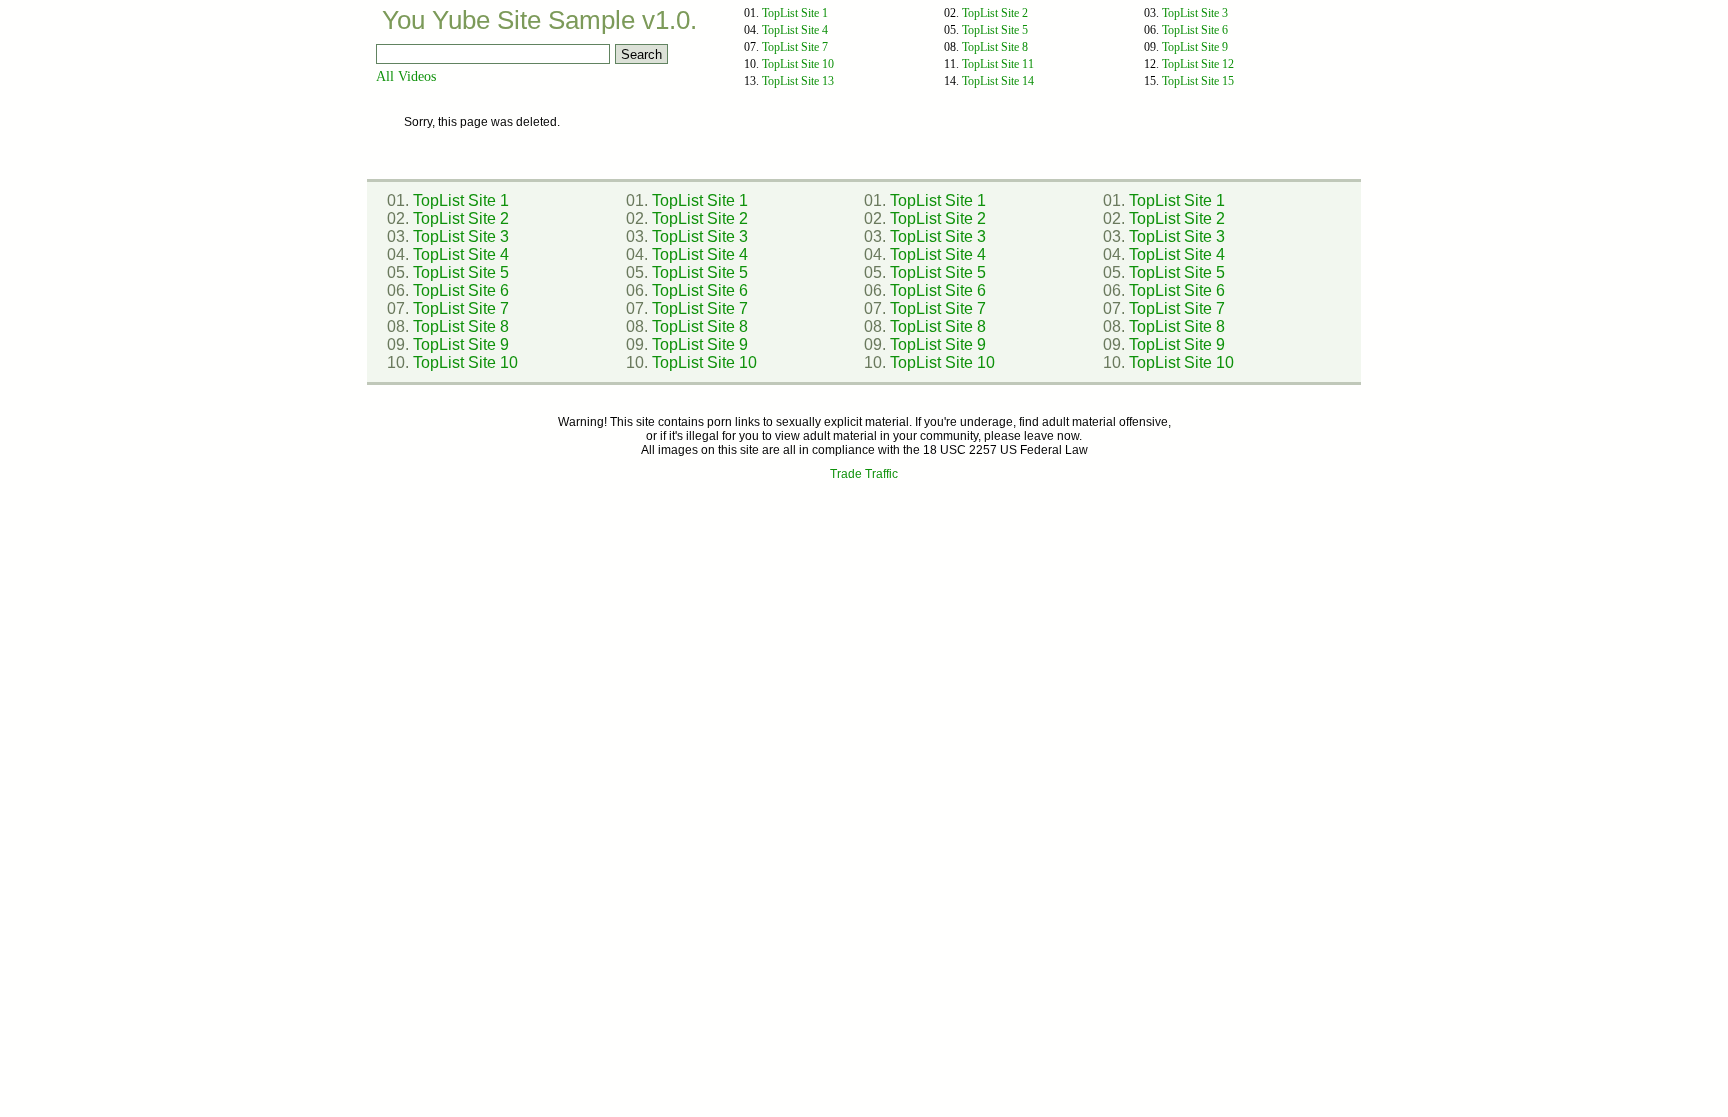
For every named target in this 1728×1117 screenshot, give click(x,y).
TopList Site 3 (1195, 13)
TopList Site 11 (998, 64)
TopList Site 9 (1195, 47)
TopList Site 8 (995, 47)
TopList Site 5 (995, 30)
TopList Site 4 (795, 30)
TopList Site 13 (798, 81)
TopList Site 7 (795, 47)
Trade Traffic (864, 474)
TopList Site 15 (1198, 81)
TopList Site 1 (795, 13)
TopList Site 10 (798, 64)
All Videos (406, 76)
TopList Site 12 (1198, 64)
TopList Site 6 (1195, 30)
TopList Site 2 (995, 13)
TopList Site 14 (998, 81)
